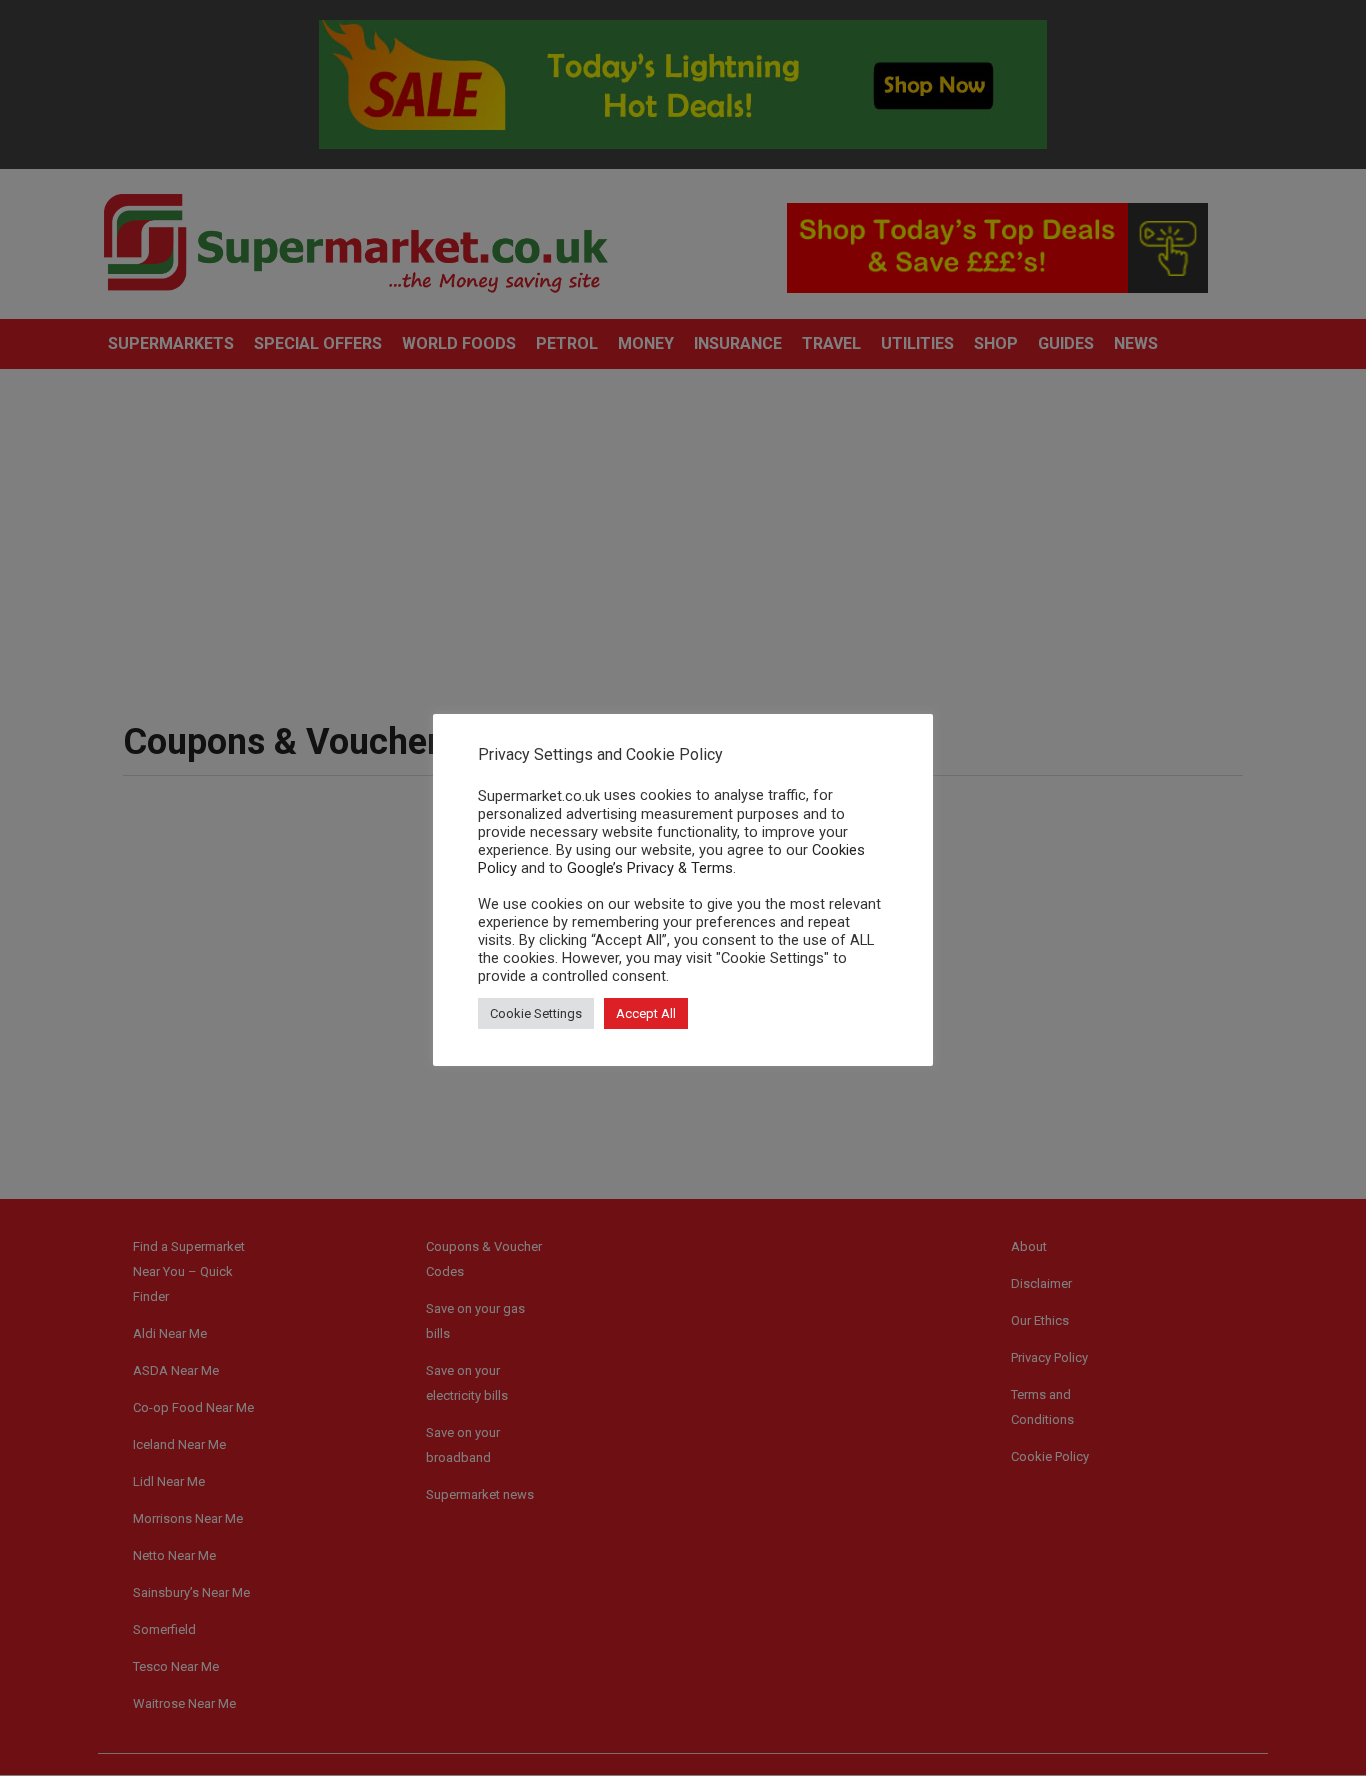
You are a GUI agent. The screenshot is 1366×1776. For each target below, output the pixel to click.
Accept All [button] (646, 1013)
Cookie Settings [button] (536, 1013)
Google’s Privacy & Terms (650, 868)
